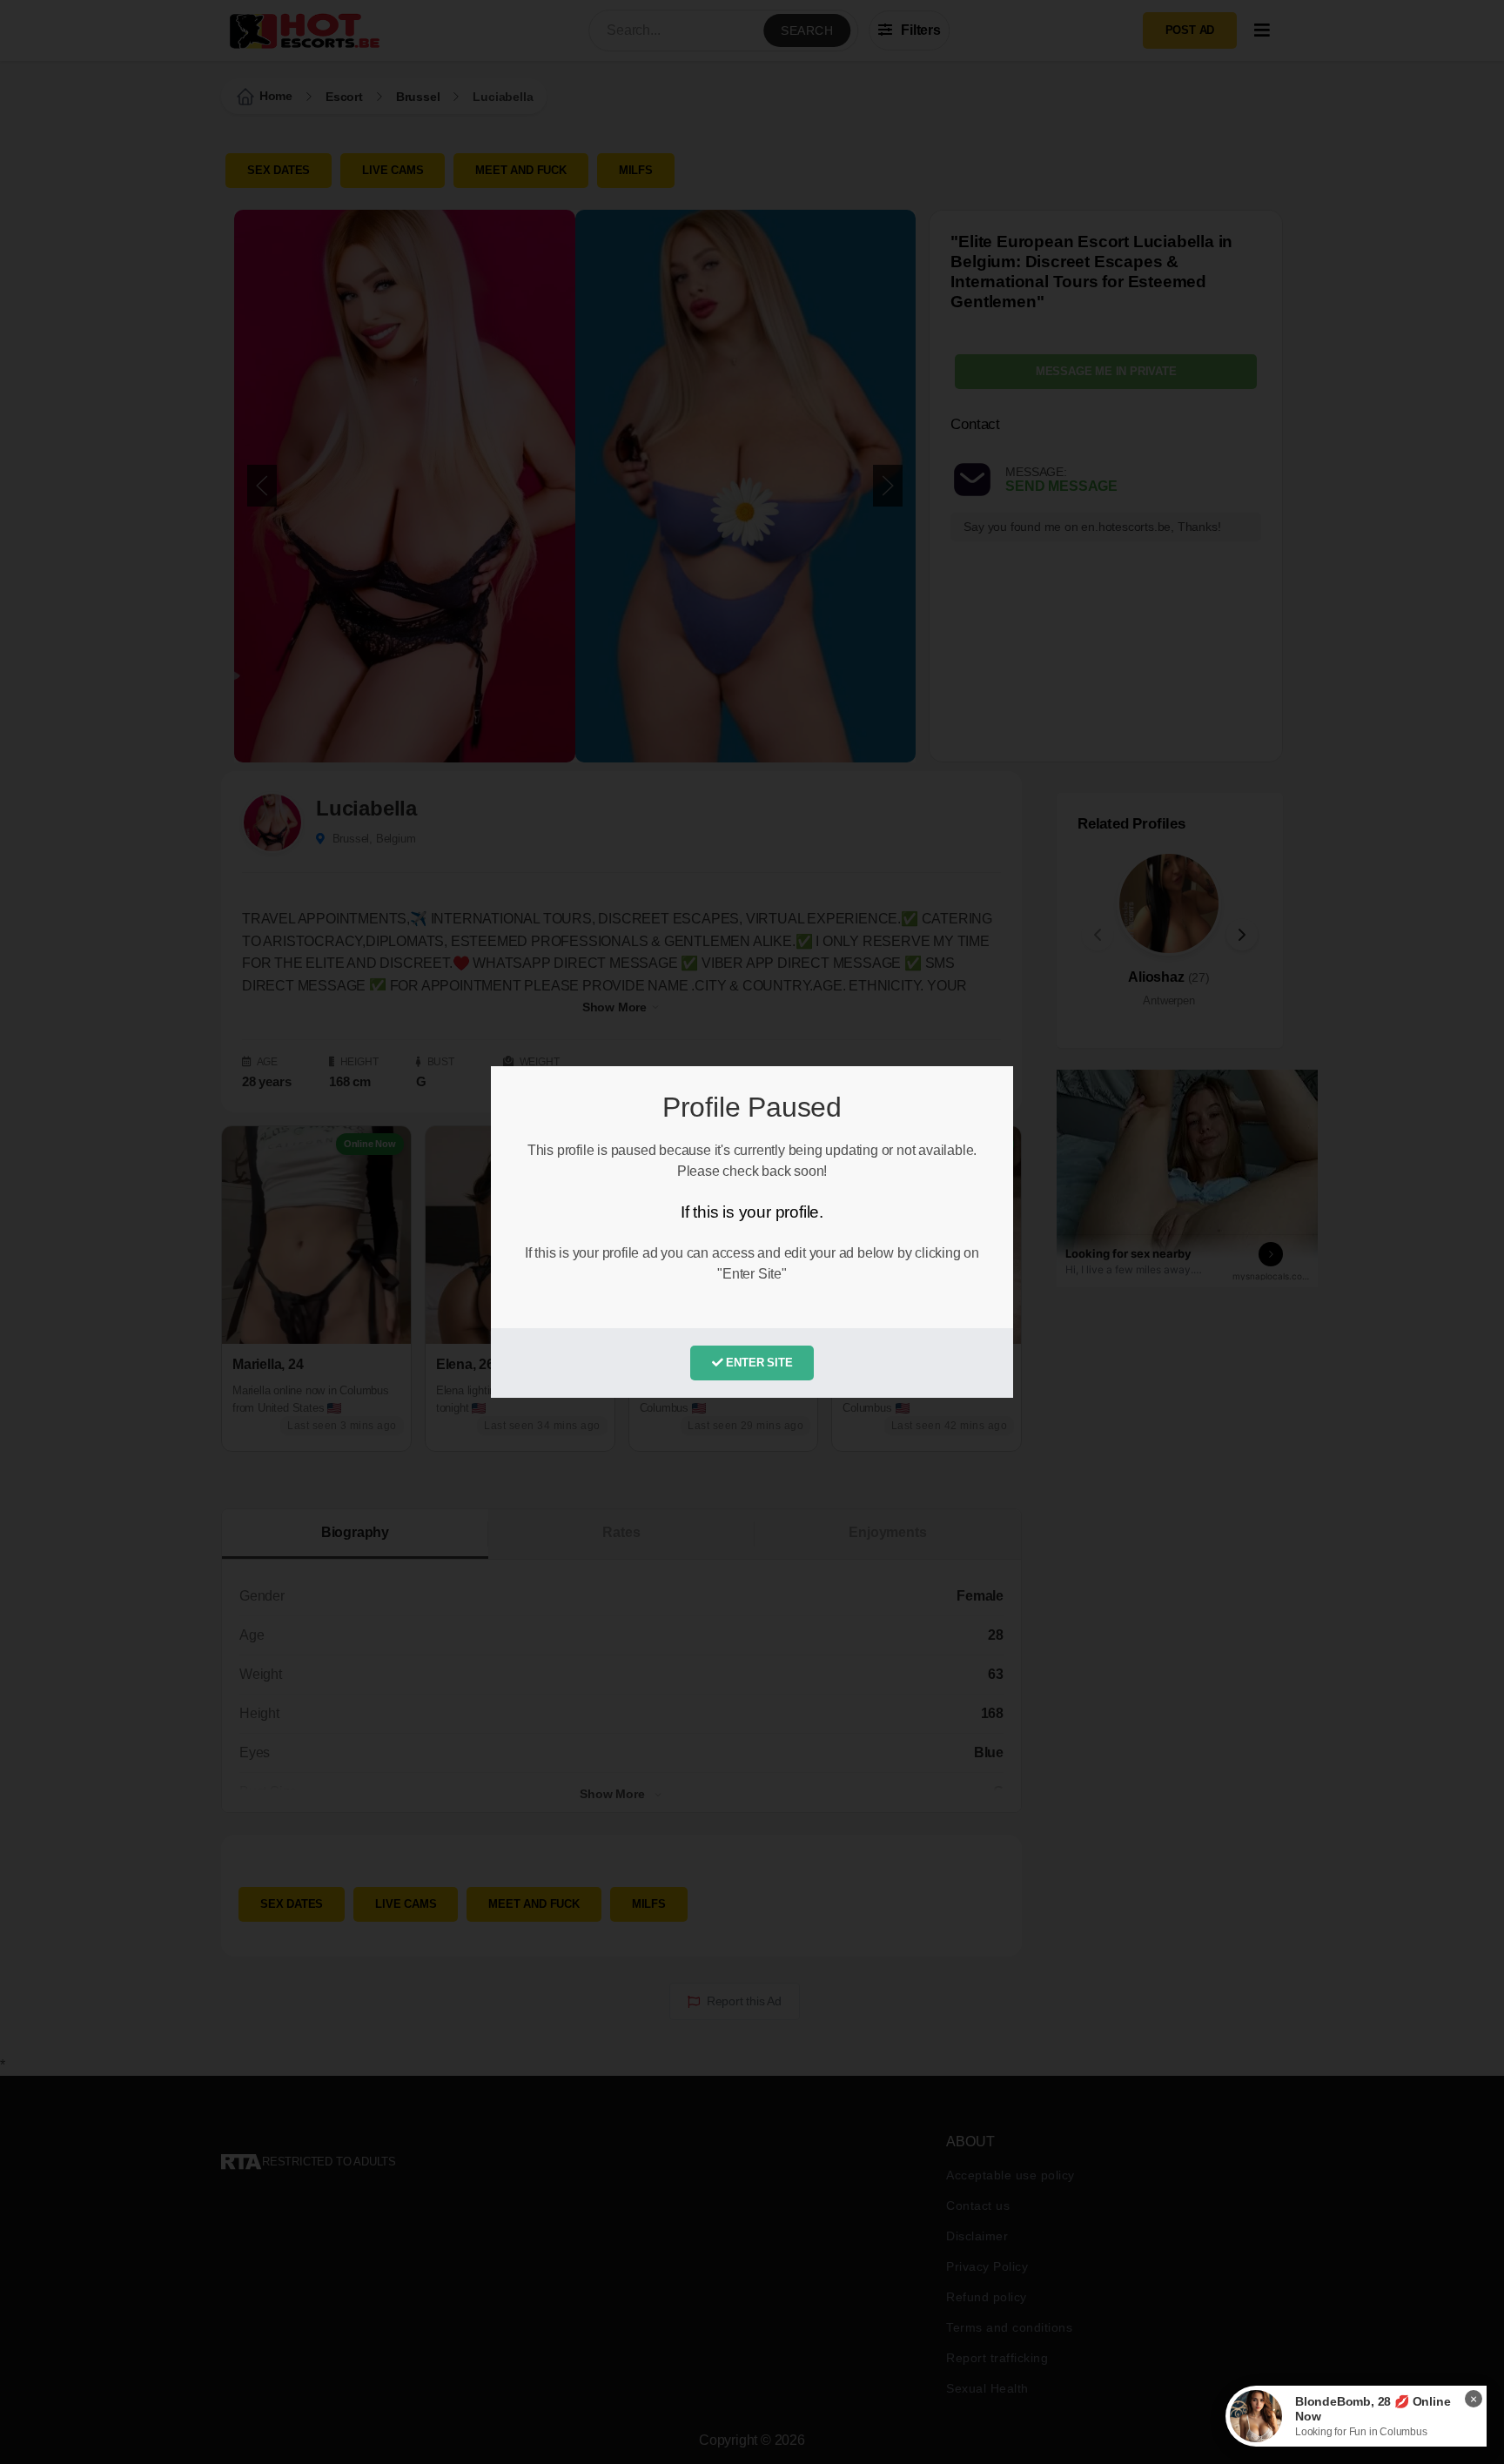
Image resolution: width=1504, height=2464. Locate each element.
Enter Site (758, 1363)
